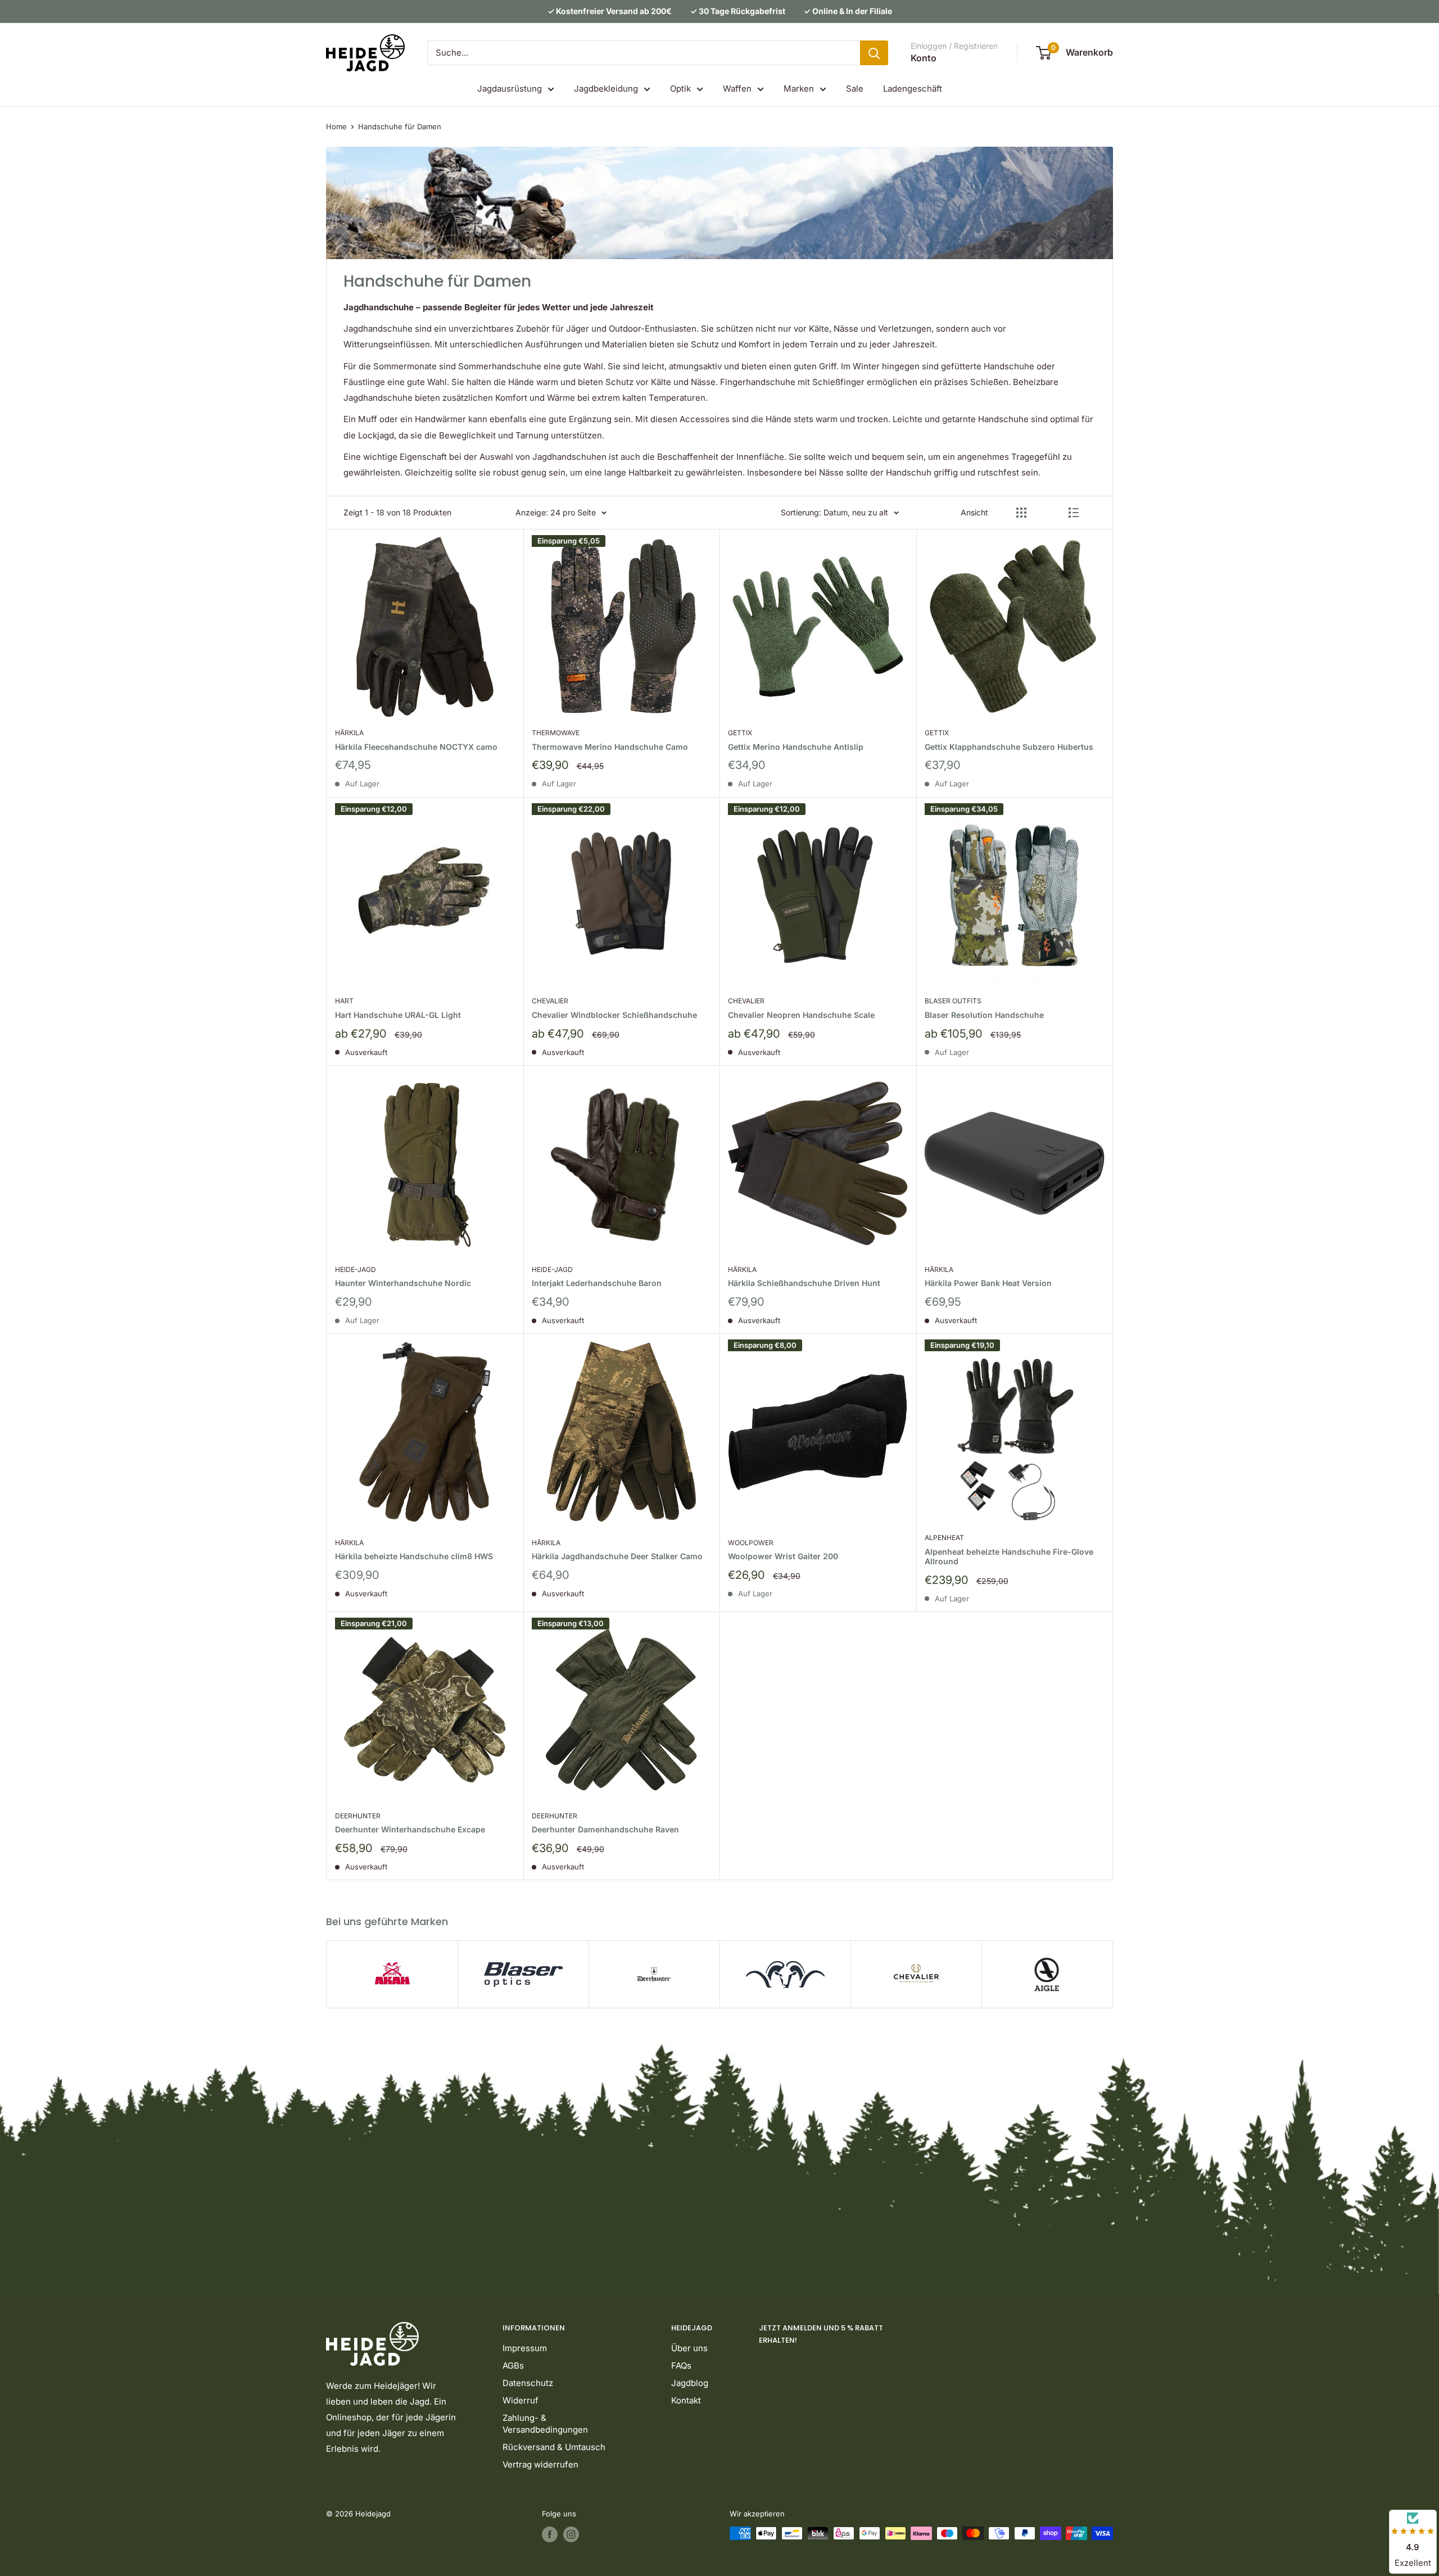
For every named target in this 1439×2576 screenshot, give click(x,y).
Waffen (737, 89)
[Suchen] (874, 53)
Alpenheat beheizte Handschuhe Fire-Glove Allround (1009, 1557)
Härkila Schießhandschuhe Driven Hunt (804, 1283)
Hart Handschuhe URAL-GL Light (398, 1015)
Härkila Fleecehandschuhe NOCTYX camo (416, 747)
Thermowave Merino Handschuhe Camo (610, 747)
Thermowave (556, 733)
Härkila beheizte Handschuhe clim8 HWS (414, 1556)
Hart (344, 1001)
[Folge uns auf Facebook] (550, 2534)
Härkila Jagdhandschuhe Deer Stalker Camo (617, 1556)
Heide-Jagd (356, 1269)
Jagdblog (690, 2383)
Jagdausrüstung (510, 89)
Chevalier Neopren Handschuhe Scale (801, 1015)
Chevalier (550, 1001)
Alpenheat (944, 1538)
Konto (924, 58)
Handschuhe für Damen (400, 126)
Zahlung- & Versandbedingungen (545, 2424)
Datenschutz (528, 2383)
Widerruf (521, 2400)
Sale (855, 89)
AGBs (513, 2366)
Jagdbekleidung (606, 89)
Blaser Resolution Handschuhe (984, 1015)
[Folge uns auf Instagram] (571, 2534)
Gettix (740, 733)
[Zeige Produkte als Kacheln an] (1021, 513)
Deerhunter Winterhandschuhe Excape (410, 1829)
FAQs (681, 2366)
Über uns (689, 2348)
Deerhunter (358, 1816)
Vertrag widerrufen (540, 2464)
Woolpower (751, 1543)
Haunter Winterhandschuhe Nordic (403, 1283)
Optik (680, 89)
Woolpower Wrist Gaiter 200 (783, 1556)
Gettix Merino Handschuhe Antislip (796, 747)
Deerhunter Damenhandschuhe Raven (605, 1829)
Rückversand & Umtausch (554, 2447)
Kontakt (686, 2400)
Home (336, 126)
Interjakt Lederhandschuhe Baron (597, 1283)
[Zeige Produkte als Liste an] (1074, 513)
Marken (799, 89)
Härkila (349, 733)
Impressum (525, 2348)
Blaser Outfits (953, 1001)
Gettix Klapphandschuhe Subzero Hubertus (1009, 747)
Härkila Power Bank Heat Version (988, 1283)
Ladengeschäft (913, 89)
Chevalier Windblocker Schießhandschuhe (614, 1015)
